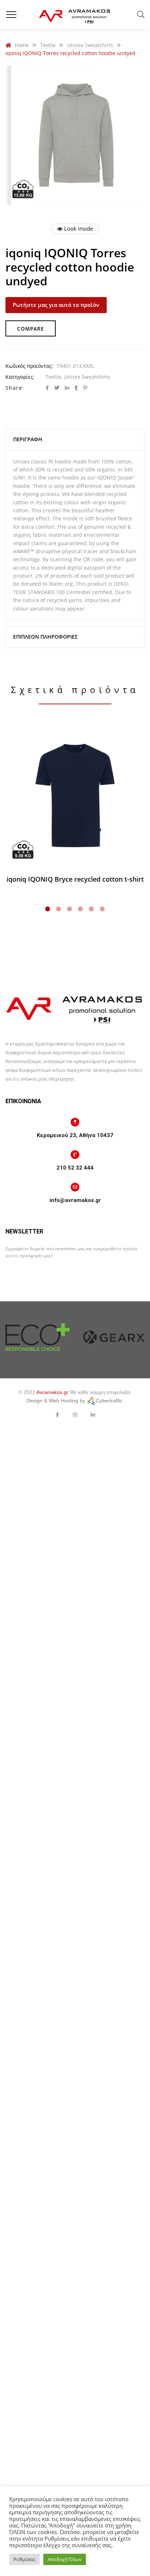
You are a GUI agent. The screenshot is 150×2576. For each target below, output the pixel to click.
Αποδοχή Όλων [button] (65, 2559)
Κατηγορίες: (20, 377)
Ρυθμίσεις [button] (24, 2559)
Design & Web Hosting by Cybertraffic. (75, 1401)
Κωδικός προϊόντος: (29, 366)
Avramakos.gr (52, 1392)
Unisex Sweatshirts (87, 377)
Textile (53, 377)
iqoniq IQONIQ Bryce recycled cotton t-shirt (75, 879)
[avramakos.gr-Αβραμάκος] (75, 15)
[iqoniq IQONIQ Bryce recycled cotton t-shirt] (75, 796)
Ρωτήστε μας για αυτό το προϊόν (56, 305)
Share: (15, 388)
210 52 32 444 (75, 1168)
